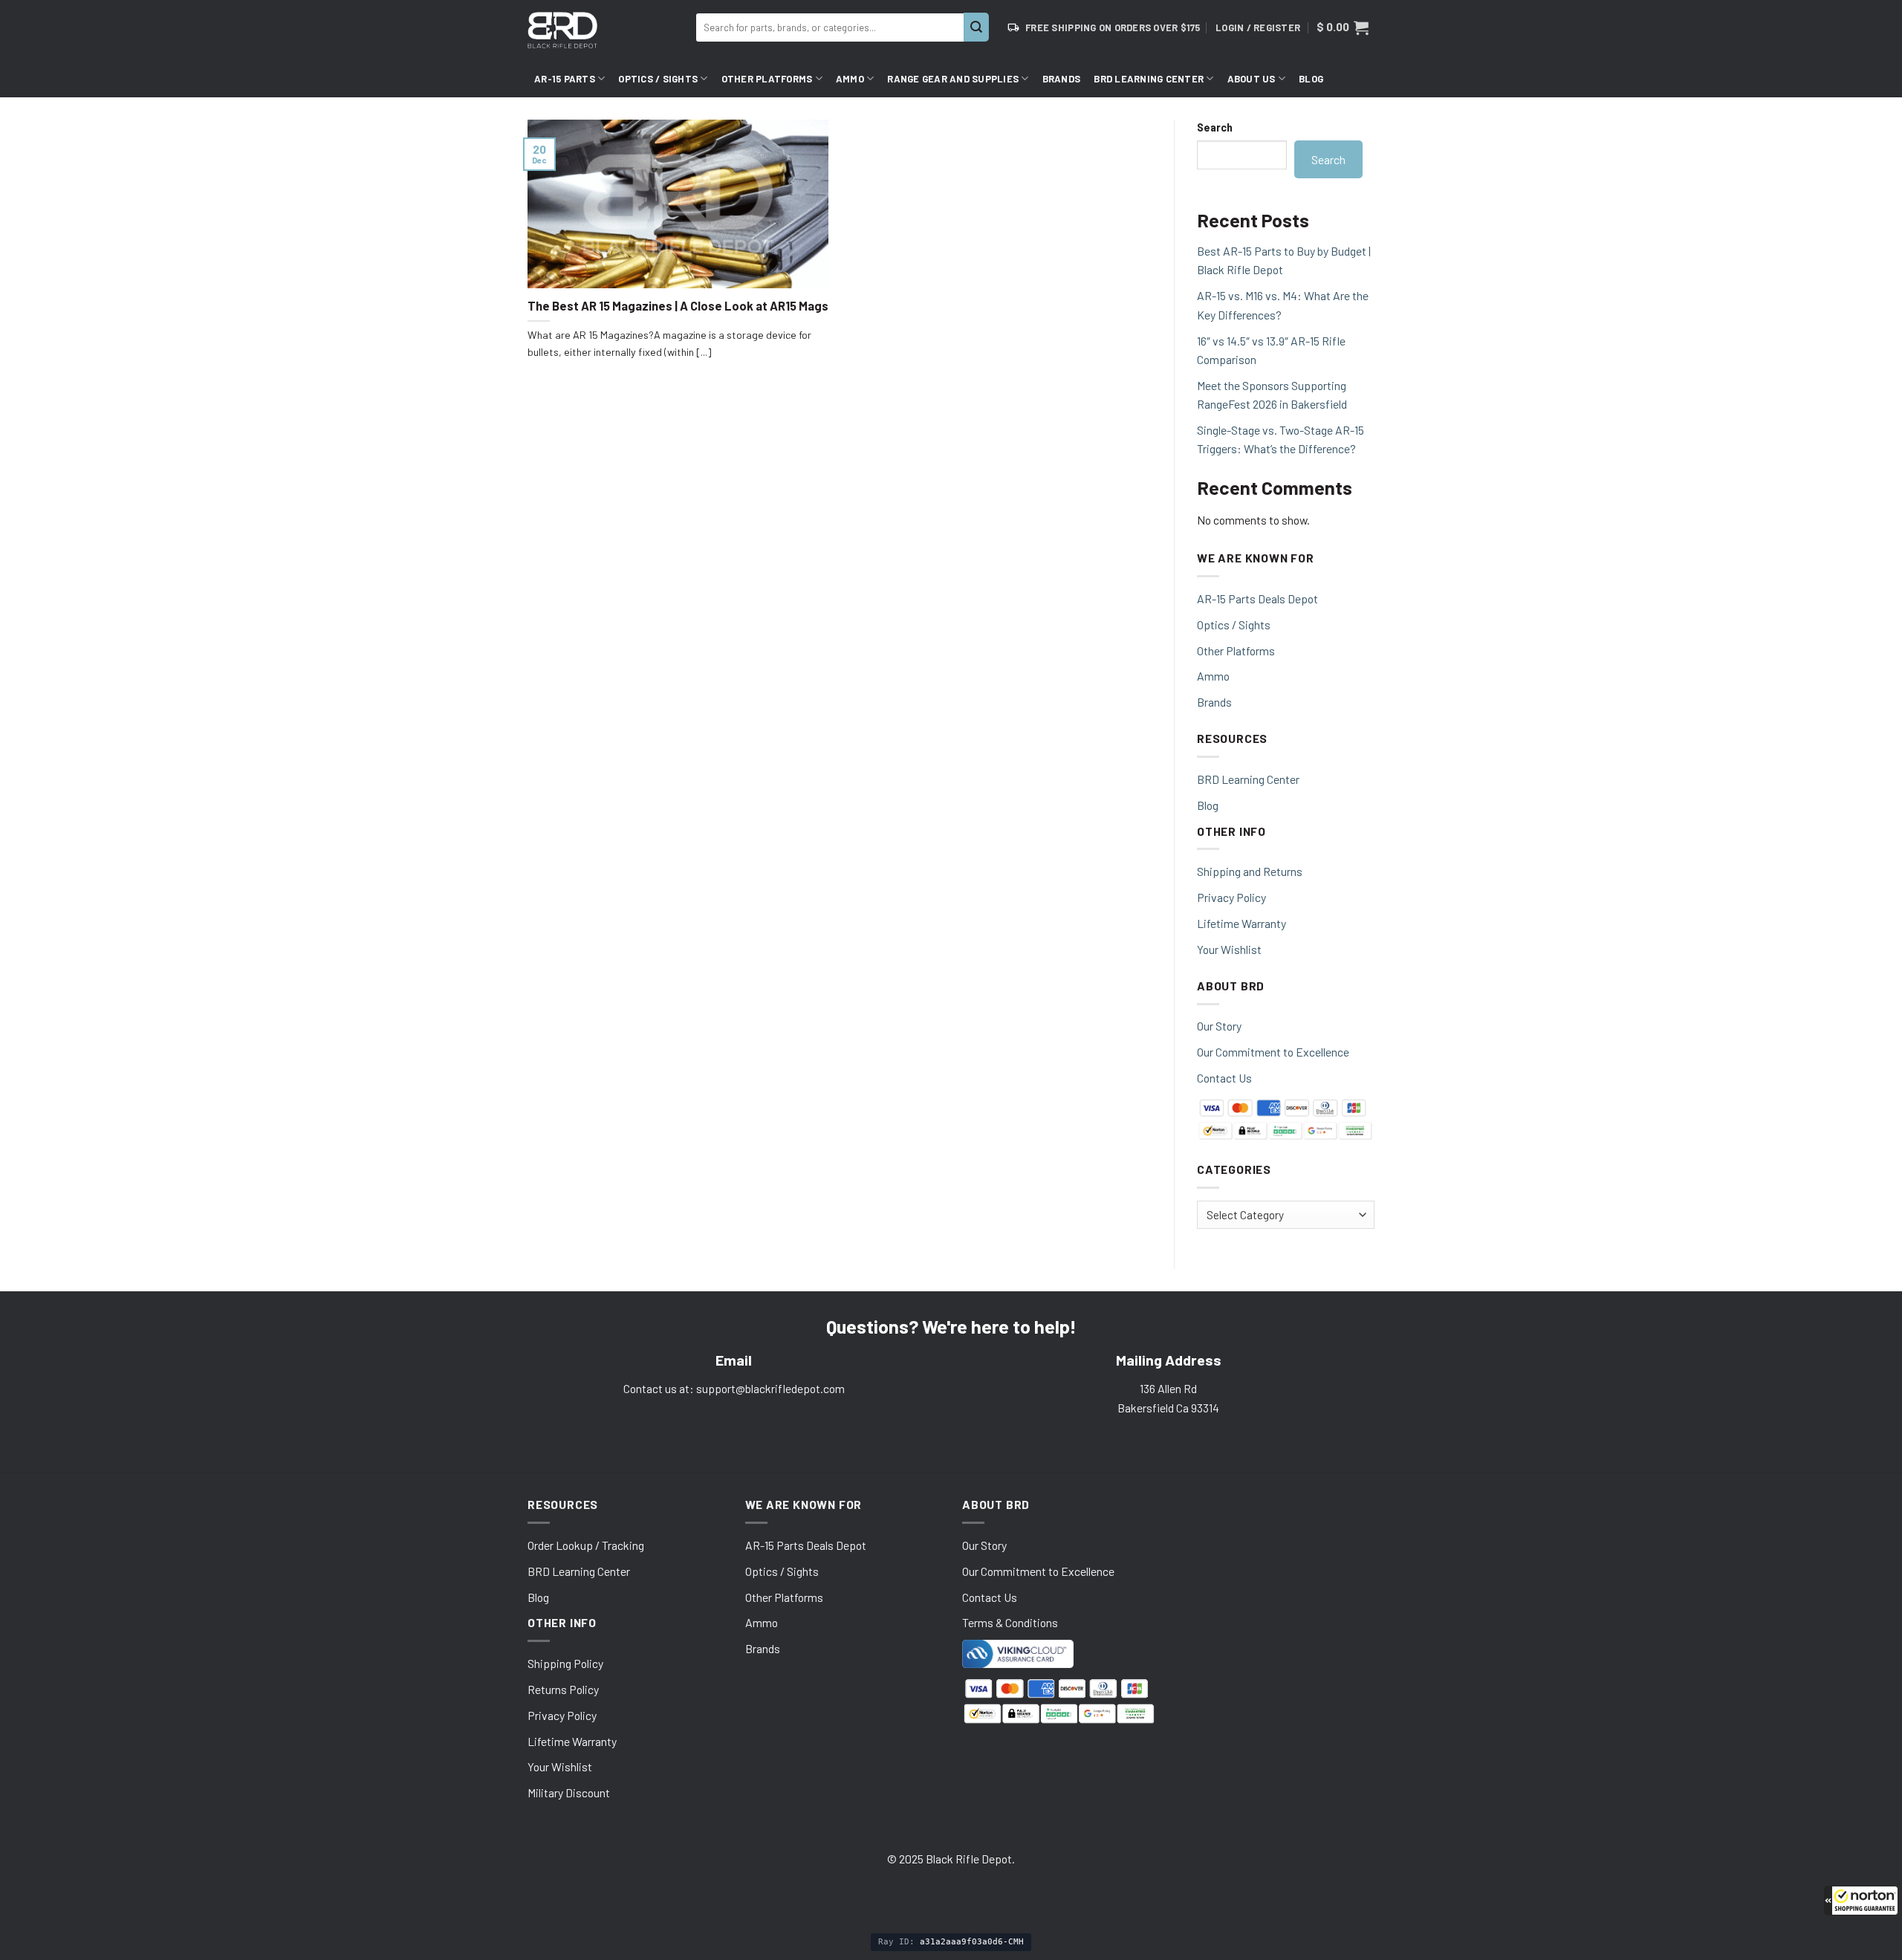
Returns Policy (563, 1689)
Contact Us (1224, 1078)
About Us (1252, 79)
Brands (1062, 79)
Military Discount (569, 1792)
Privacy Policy (1231, 897)
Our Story (1219, 1026)
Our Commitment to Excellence (1273, 1052)
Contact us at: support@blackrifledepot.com (734, 1388)
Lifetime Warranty (1242, 923)
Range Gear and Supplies (953, 79)
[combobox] (830, 27)
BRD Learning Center (1149, 79)
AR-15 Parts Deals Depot (1257, 598)
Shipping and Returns (1250, 871)
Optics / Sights (658, 79)
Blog (1311, 79)
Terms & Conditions (1010, 1622)
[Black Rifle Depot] (606, 30)
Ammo (850, 79)
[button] (1861, 1901)
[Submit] (976, 27)
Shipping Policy (565, 1663)
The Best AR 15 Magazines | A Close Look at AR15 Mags (678, 306)
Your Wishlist (1229, 949)
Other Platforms (767, 79)
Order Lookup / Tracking (586, 1545)
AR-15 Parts (565, 79)
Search (1215, 127)
